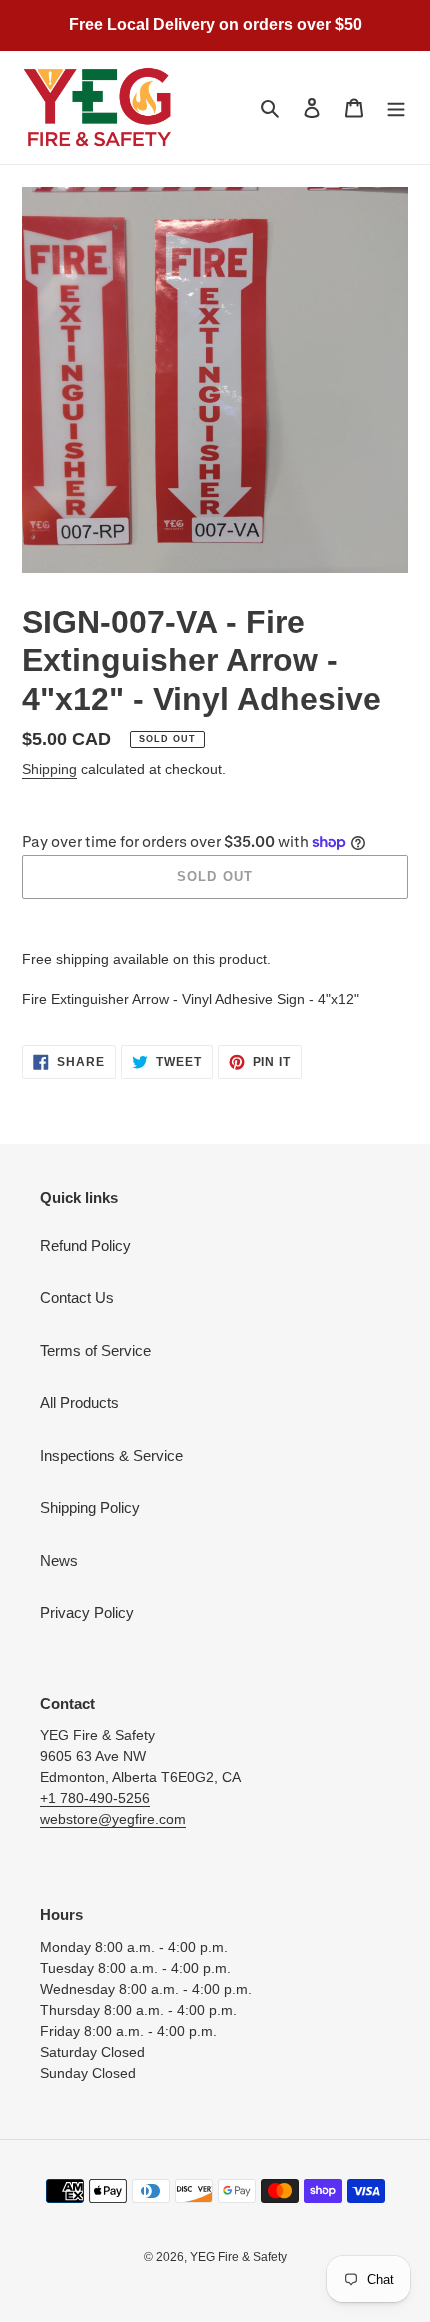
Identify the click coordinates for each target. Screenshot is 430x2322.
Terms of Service (95, 1350)
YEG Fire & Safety (238, 2257)
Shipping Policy (90, 1507)
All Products (79, 1402)
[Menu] (396, 107)
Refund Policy (85, 1245)
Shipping (49, 769)
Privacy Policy (87, 1612)
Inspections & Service (111, 1455)
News (59, 1560)
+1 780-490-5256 (95, 1798)
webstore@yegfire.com (113, 1819)
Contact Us (77, 1297)
